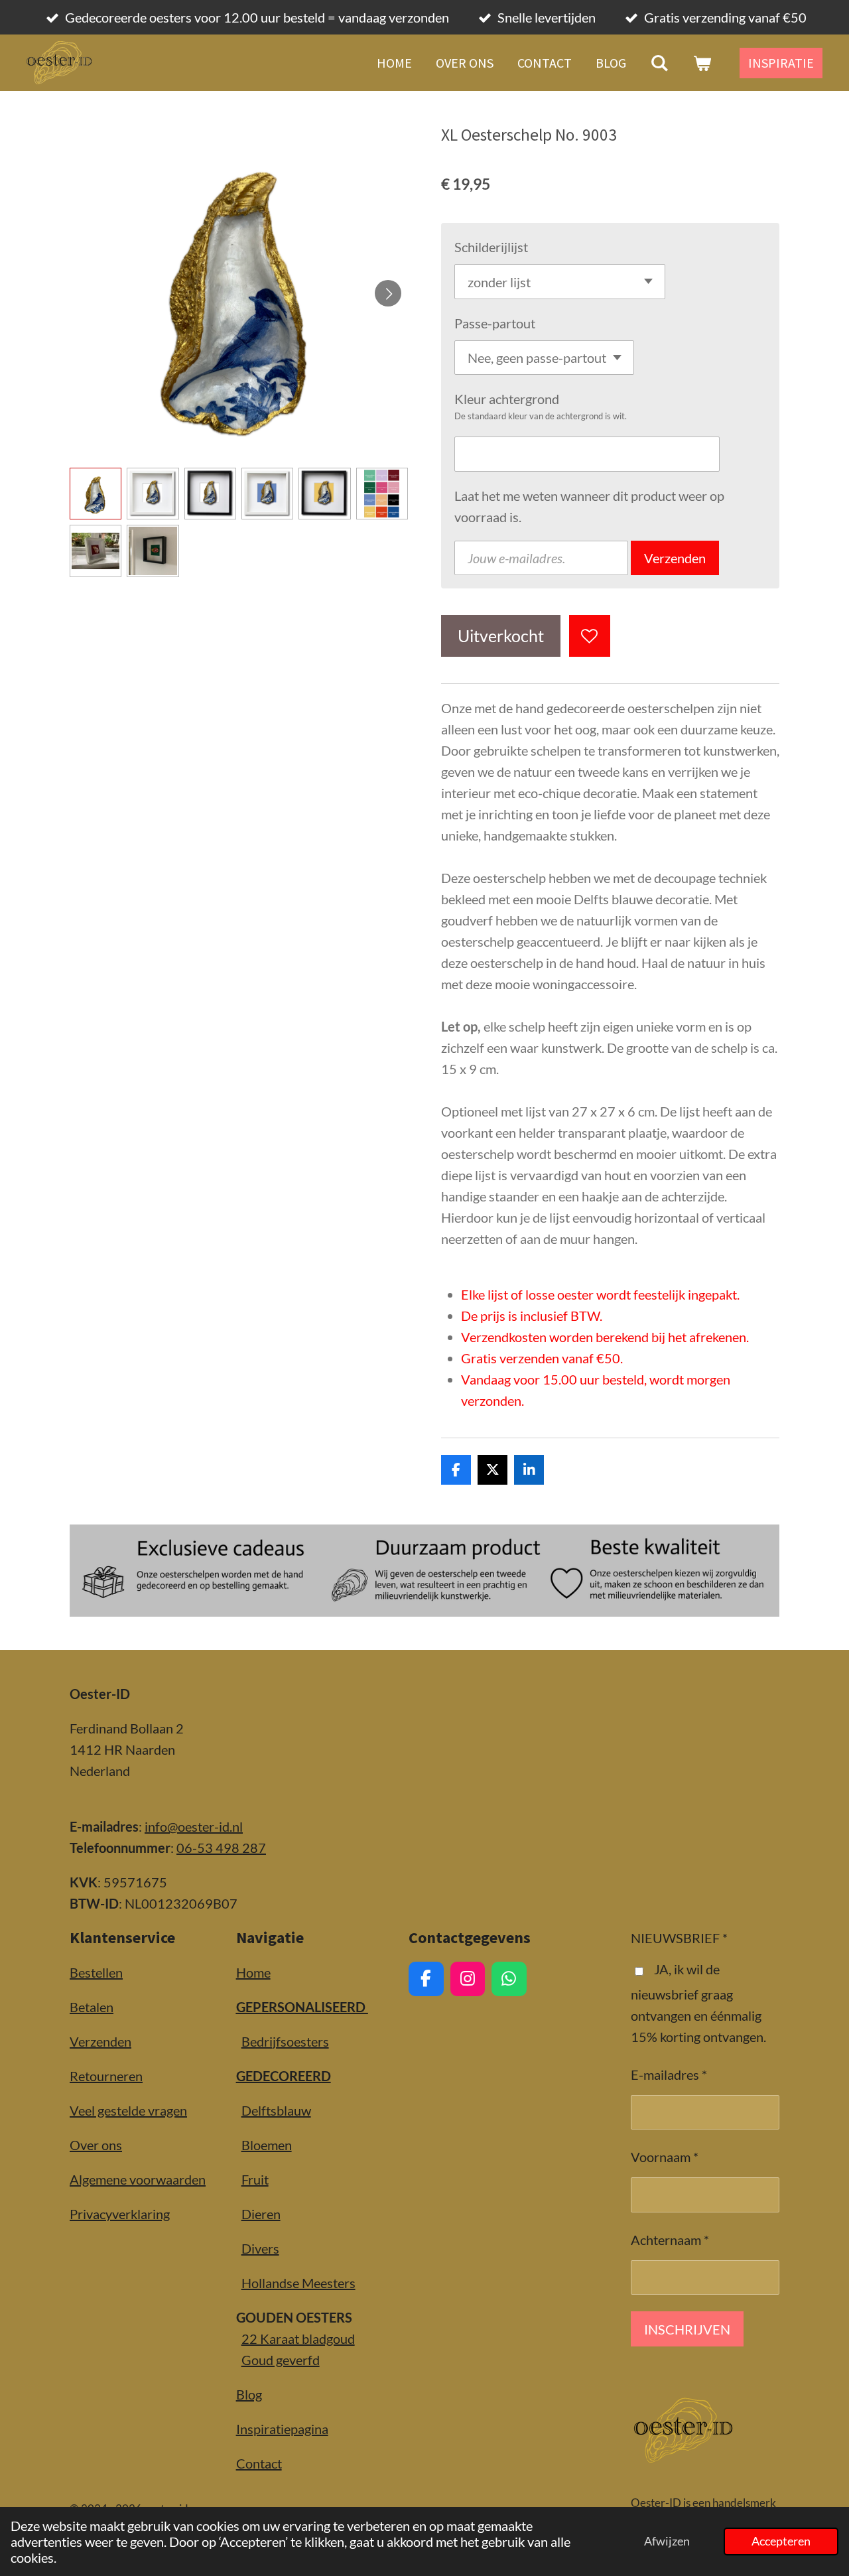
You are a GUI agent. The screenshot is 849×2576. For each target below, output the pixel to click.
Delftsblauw (276, 2110)
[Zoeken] (659, 63)
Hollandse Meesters (298, 2283)
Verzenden (675, 558)
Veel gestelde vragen (128, 2110)
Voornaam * (665, 2157)
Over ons (96, 2145)
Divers (260, 2248)
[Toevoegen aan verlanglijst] (590, 636)
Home (253, 1972)
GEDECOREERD (284, 2076)
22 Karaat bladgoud (298, 2339)
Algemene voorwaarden (138, 2179)
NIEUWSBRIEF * (679, 1938)
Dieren (261, 2214)
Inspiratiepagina (282, 2429)
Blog (249, 2394)
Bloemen (267, 2145)
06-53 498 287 (221, 1848)
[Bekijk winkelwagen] (702, 63)
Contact (259, 2463)
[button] (96, 494)
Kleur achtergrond (507, 399)
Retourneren (106, 2076)
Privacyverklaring (120, 2214)
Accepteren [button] (781, 2541)
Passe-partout (495, 323)
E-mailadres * (669, 2074)
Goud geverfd (281, 2360)
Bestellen (96, 1972)
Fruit (255, 2179)
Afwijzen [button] (667, 2541)
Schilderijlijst (491, 247)
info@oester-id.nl (194, 1826)
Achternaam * (670, 2240)
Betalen (92, 2007)
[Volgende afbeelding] (388, 293)
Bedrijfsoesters (285, 2041)
